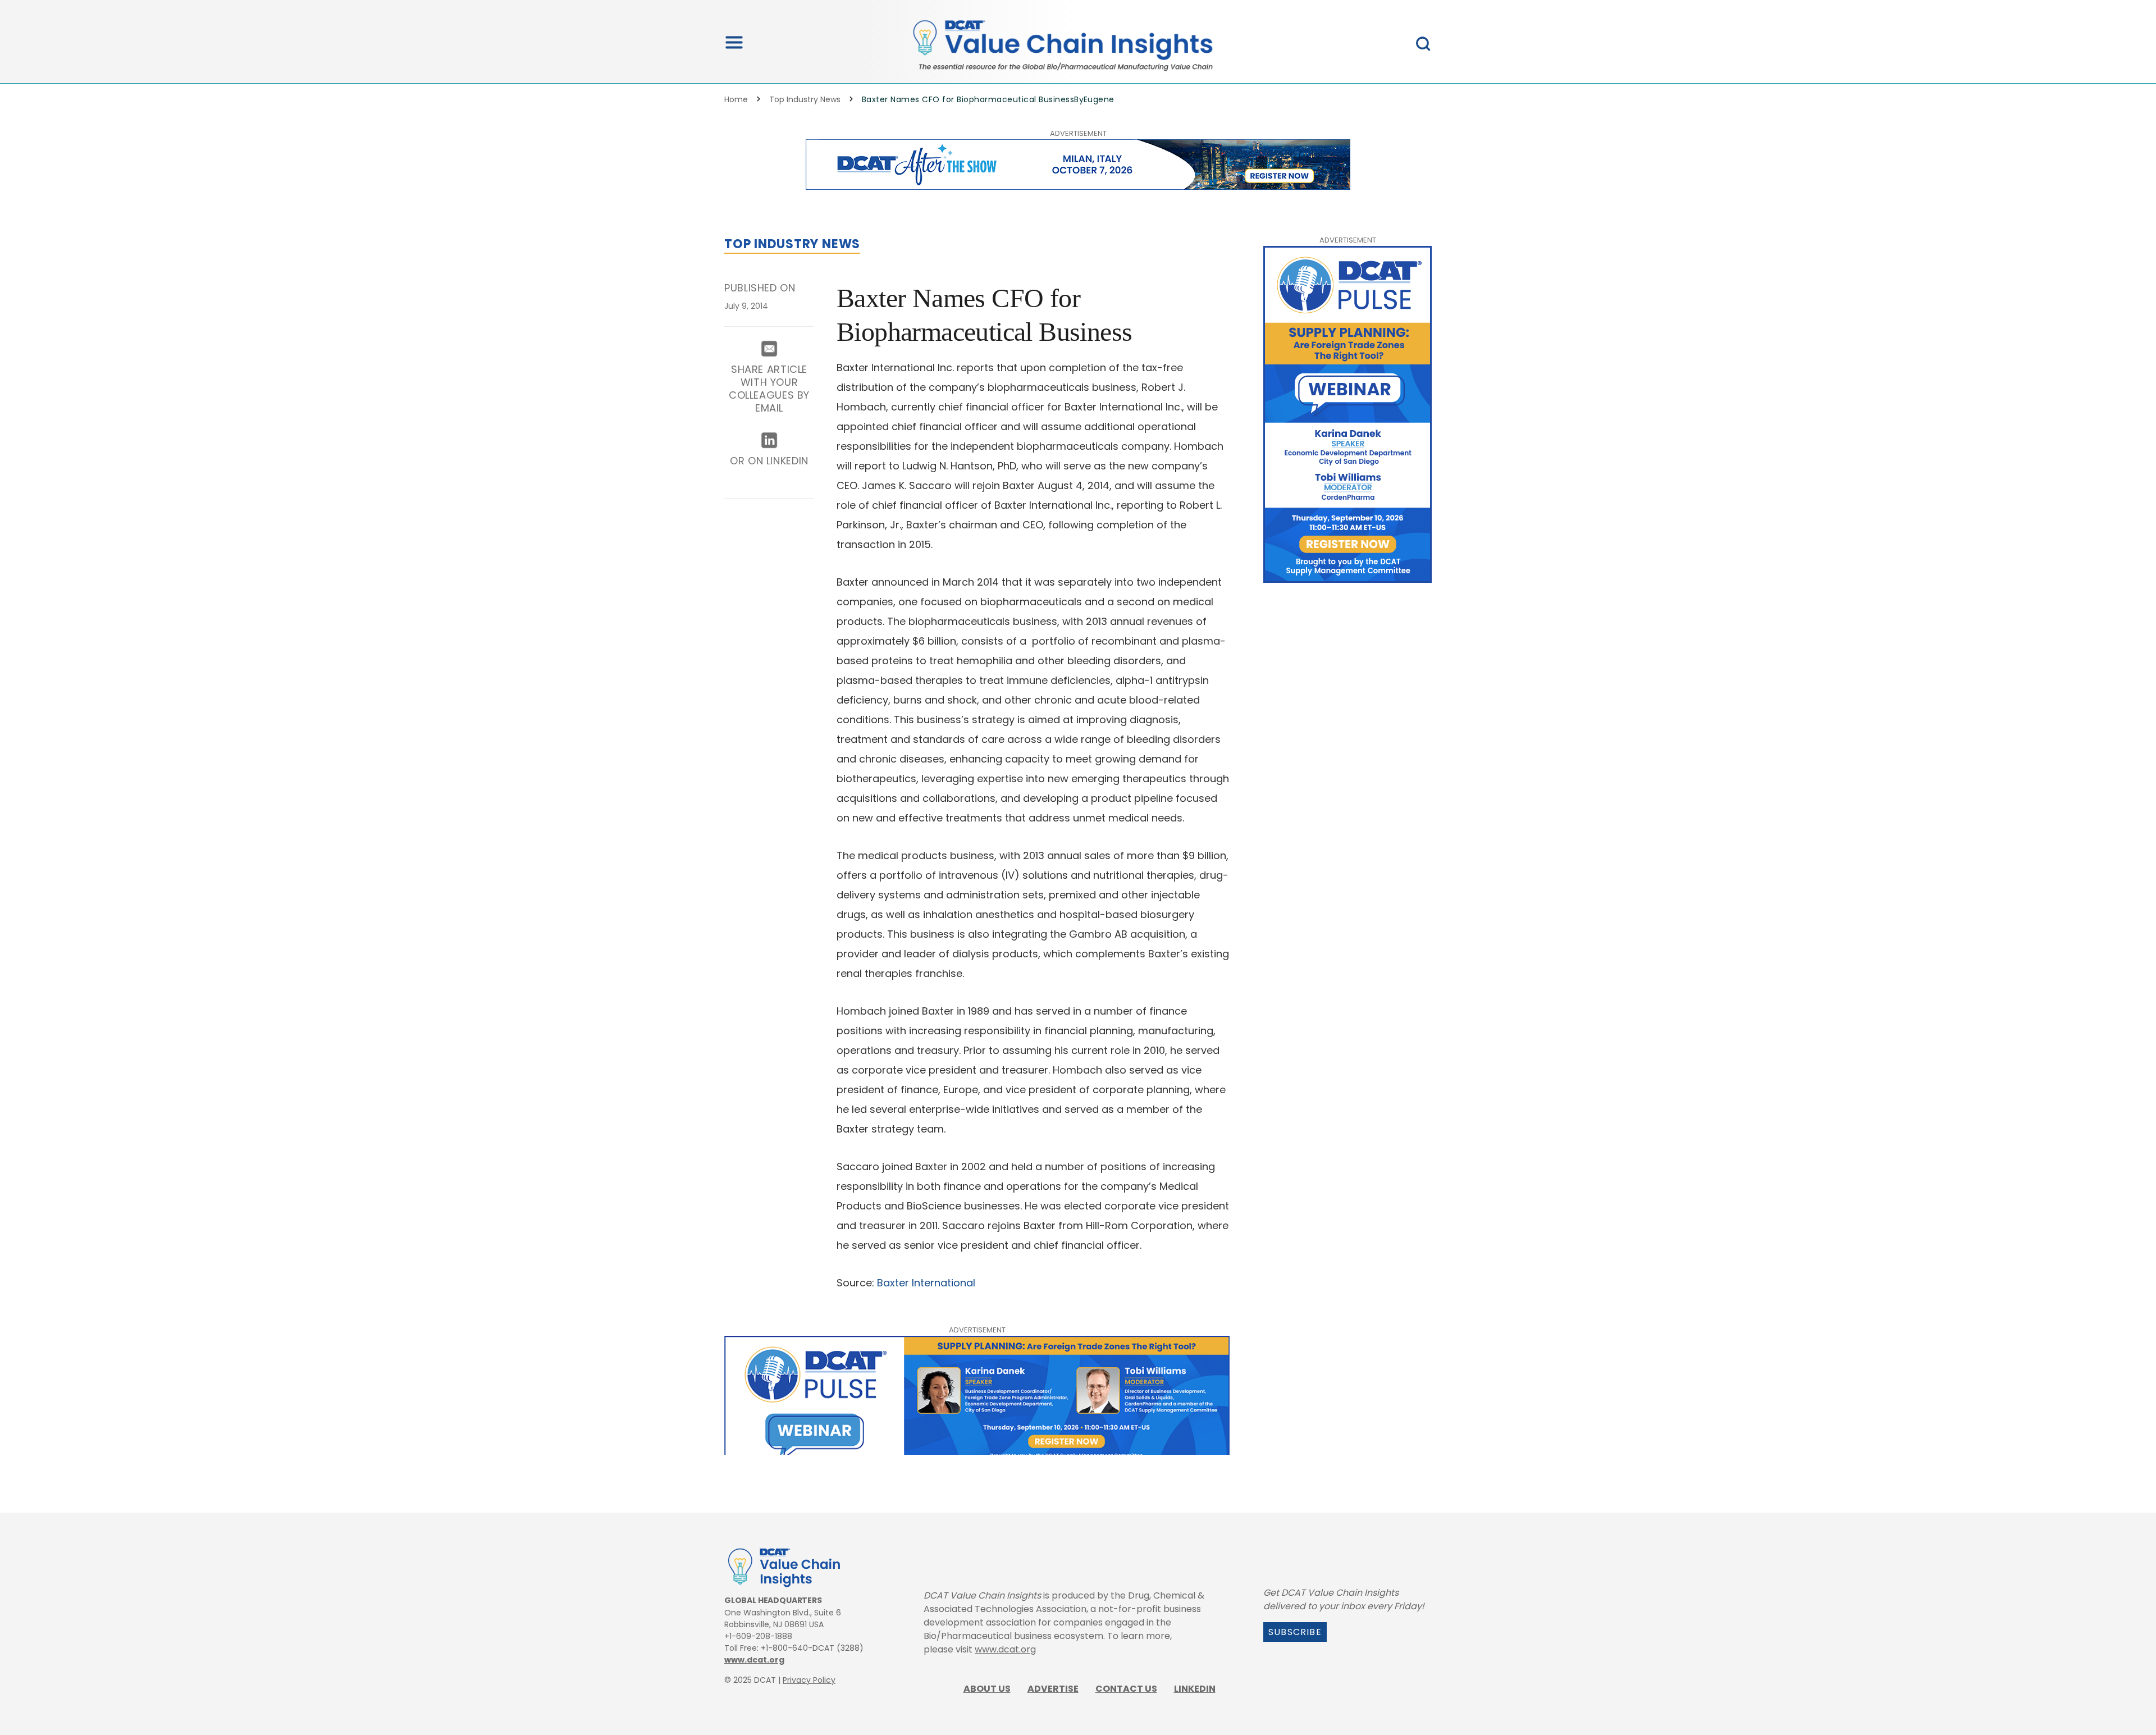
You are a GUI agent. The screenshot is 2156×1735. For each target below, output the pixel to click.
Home (736, 99)
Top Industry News (805, 99)
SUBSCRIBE (1295, 1632)
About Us (987, 1689)
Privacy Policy (809, 1680)
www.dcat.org (754, 1660)
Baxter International (926, 1283)
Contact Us (1126, 1689)
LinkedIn (1195, 1689)
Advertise (1053, 1689)
